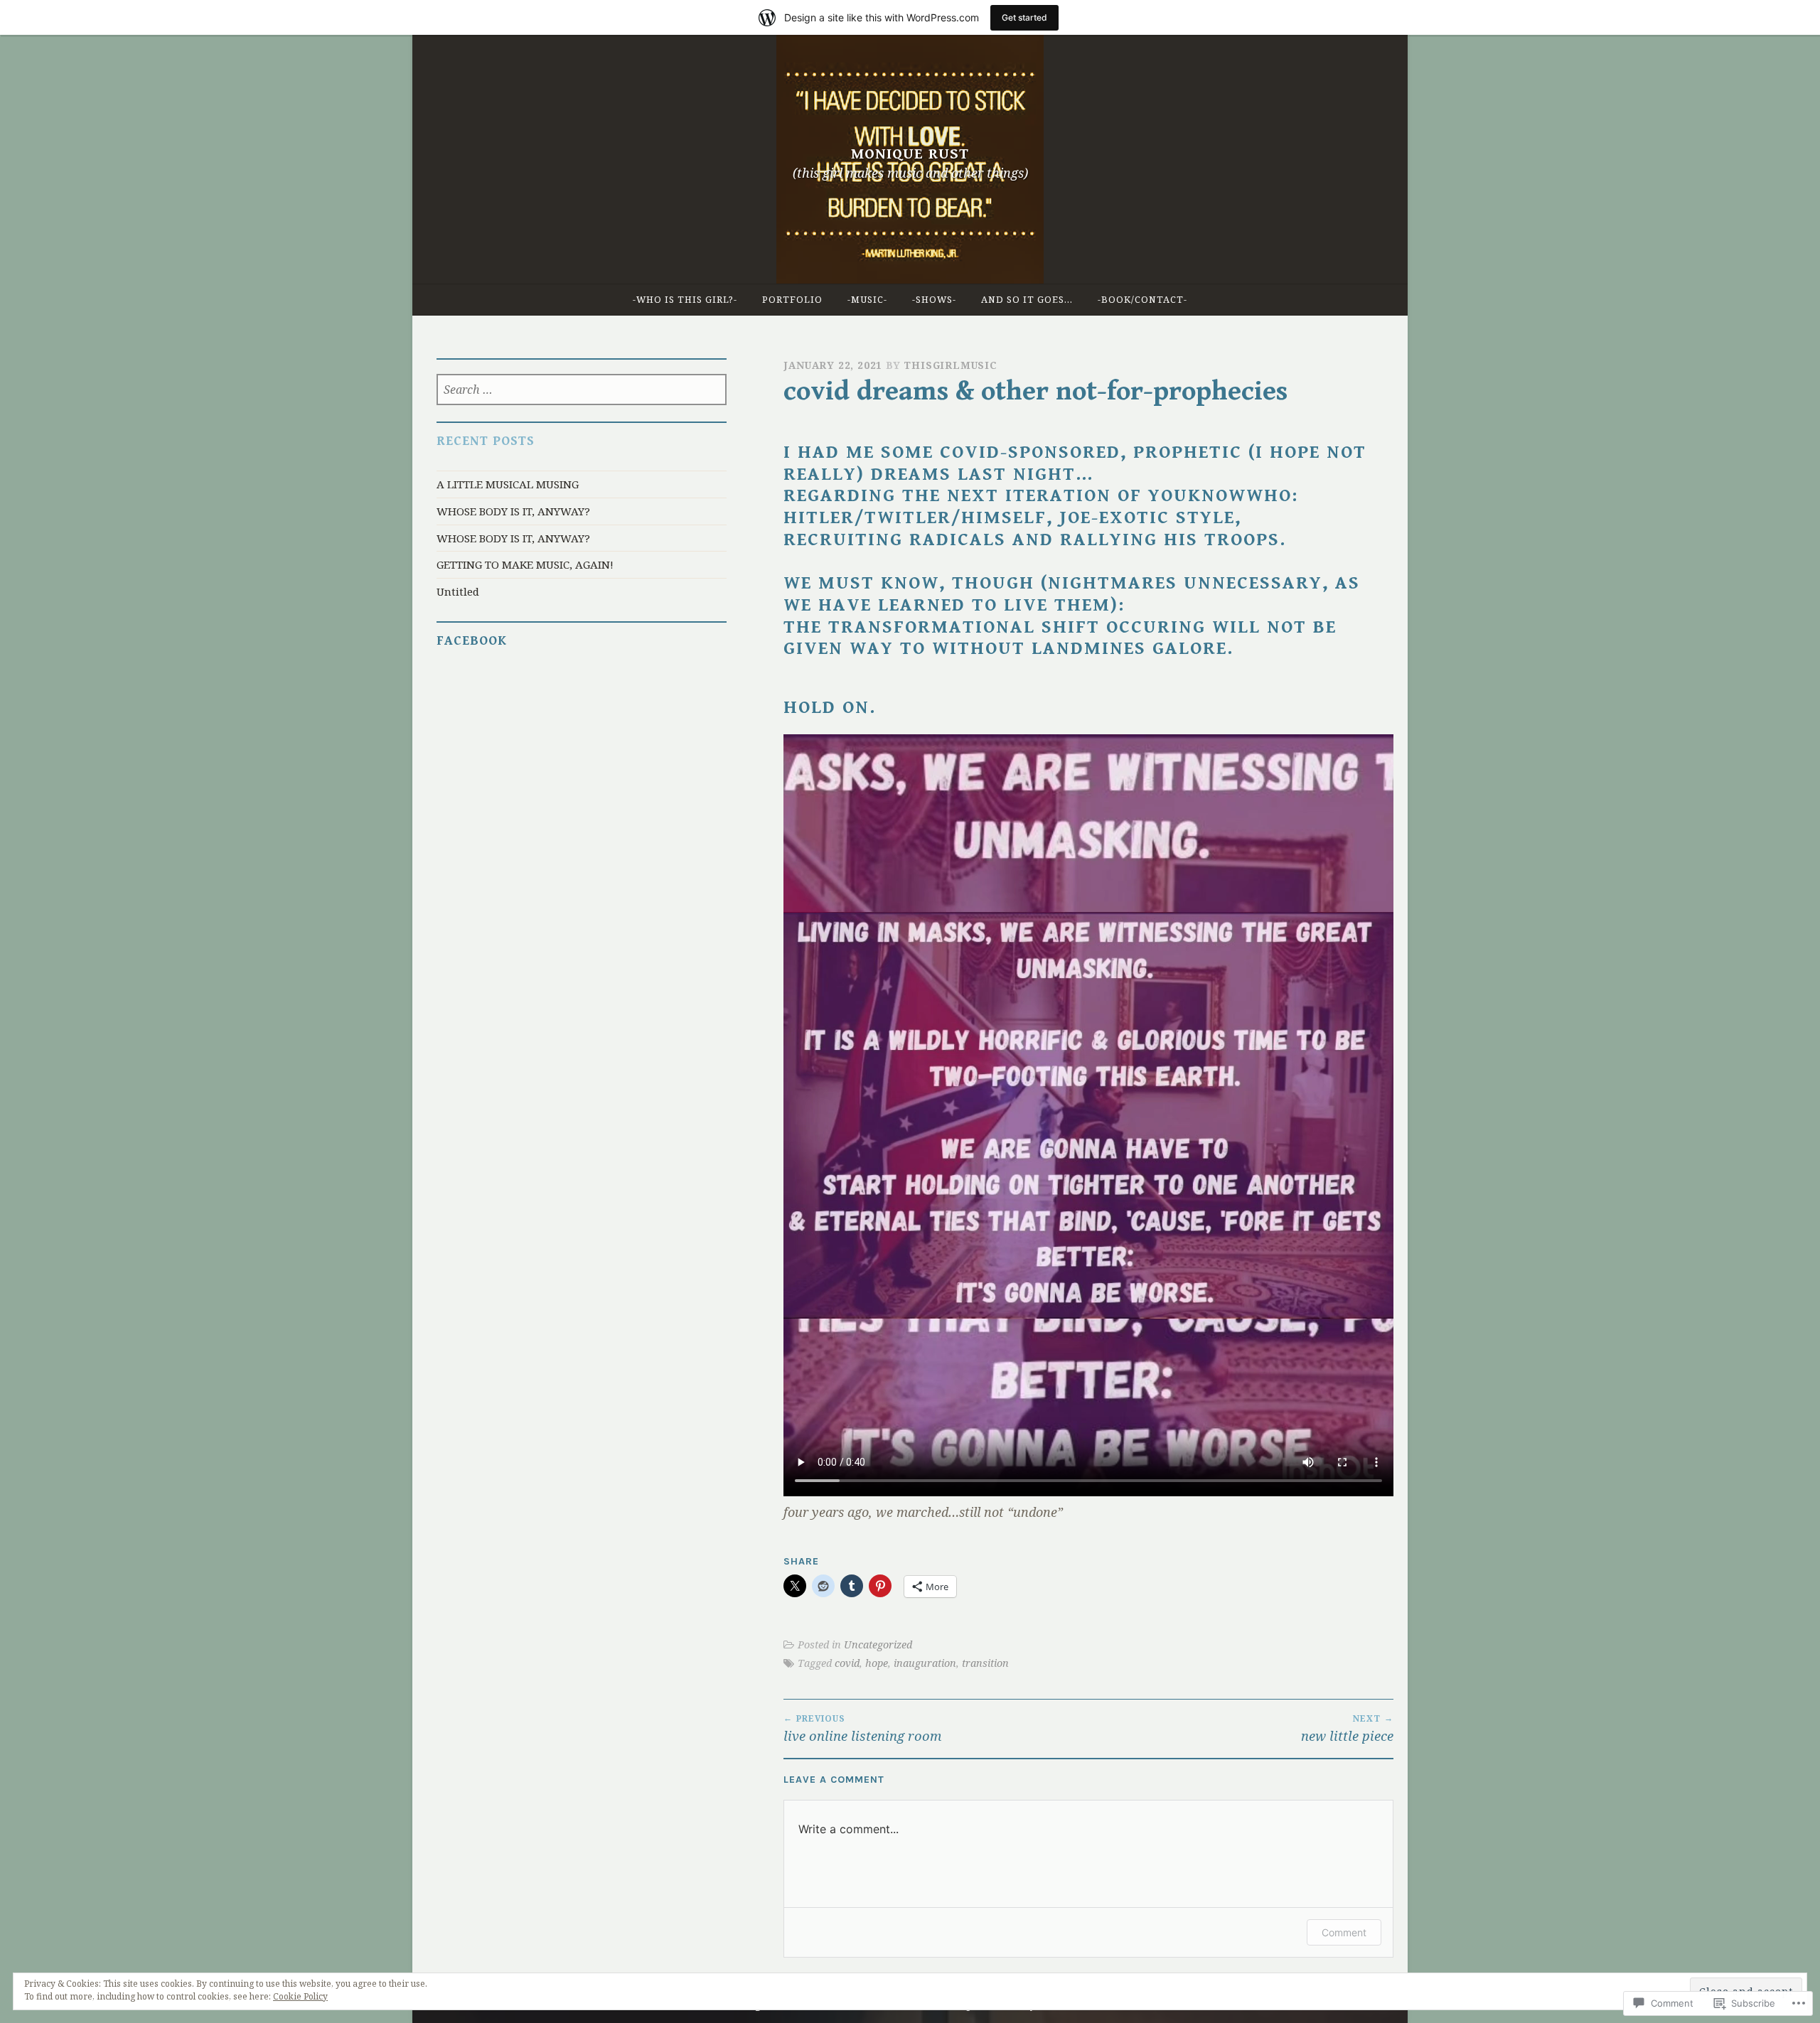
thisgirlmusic (950, 365)
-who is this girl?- (685, 299)
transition (985, 1663)
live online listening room (862, 1728)
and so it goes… (1027, 299)
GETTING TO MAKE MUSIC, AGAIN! (525, 564)
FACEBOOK (472, 641)
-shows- (934, 299)
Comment (1344, 1932)
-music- (867, 299)
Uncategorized (878, 1644)
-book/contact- (1142, 299)
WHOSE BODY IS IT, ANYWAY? (513, 511)
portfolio (792, 299)
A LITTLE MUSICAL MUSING (508, 484)
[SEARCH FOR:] (582, 391)
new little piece (1347, 1728)
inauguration (925, 1663)
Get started (1024, 17)
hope (877, 1663)
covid (847, 1663)
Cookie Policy (300, 1996)
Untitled (458, 591)
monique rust (910, 154)
